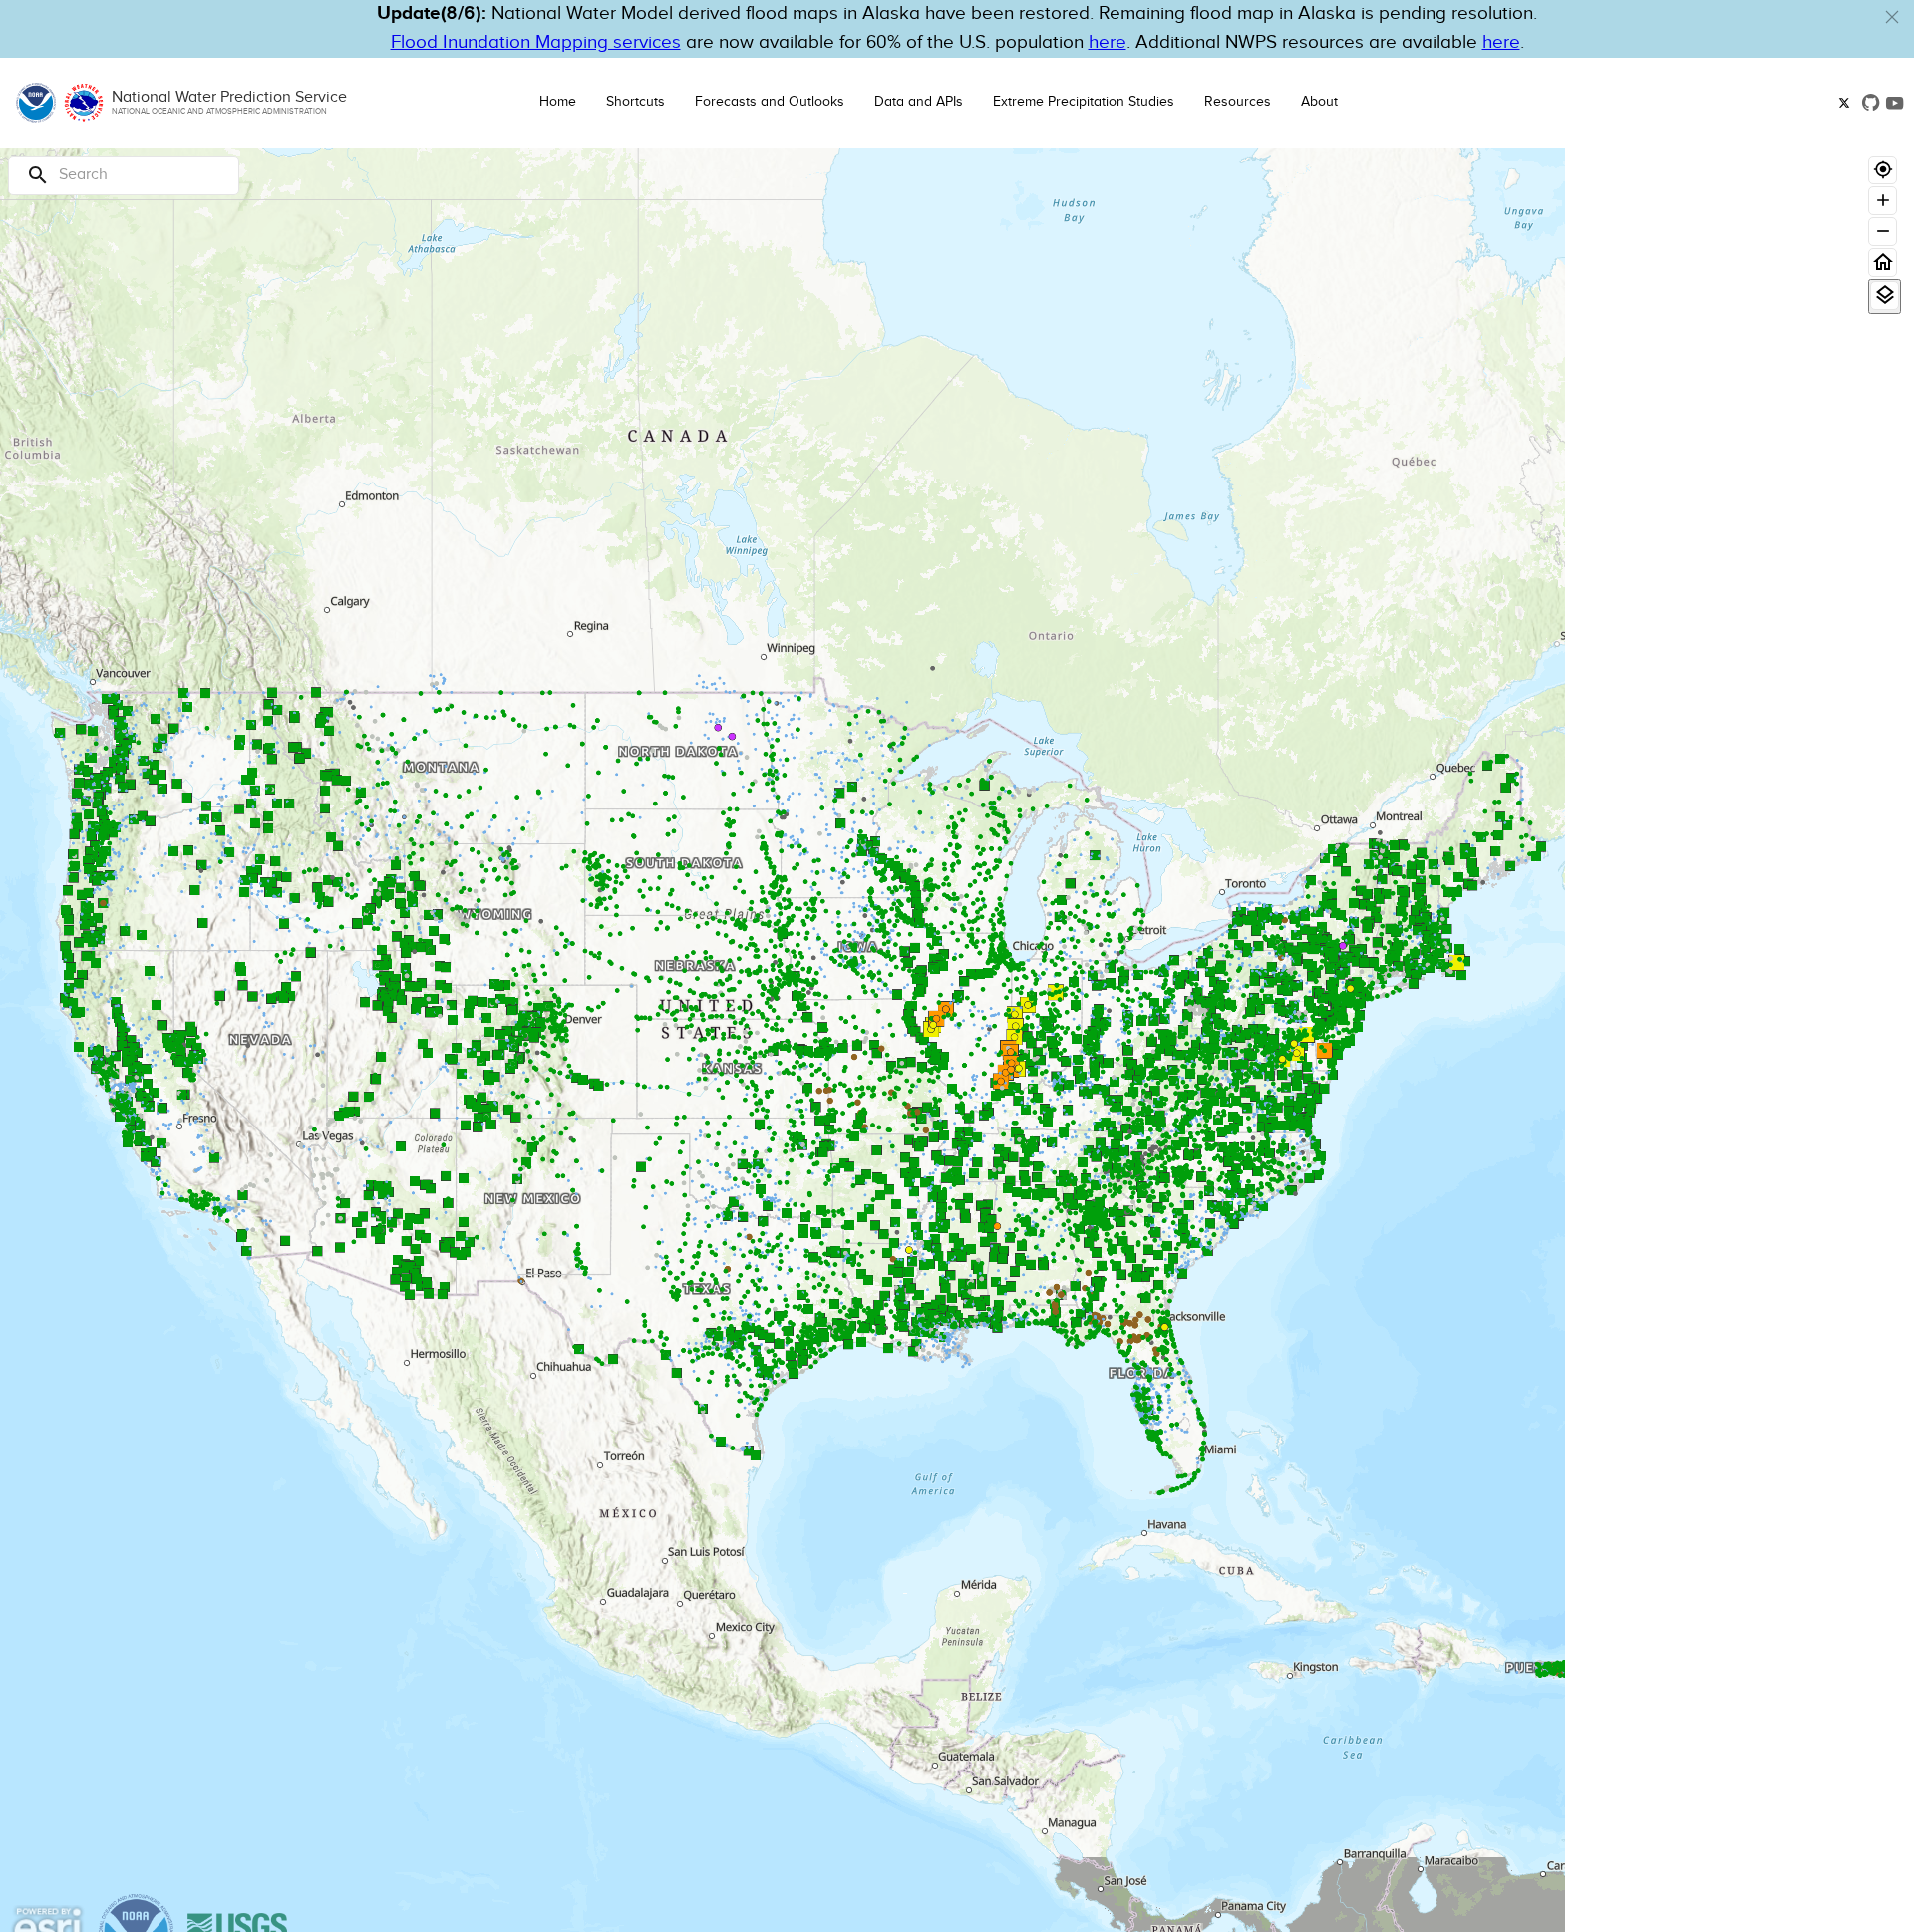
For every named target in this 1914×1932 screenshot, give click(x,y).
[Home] (1883, 263)
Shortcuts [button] (636, 102)
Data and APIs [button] (919, 102)
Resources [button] (1238, 102)
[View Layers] (1885, 296)
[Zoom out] (1883, 232)
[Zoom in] (1883, 201)
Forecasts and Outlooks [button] (770, 102)
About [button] (1319, 102)
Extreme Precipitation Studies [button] (1084, 102)
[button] (1892, 17)
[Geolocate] (1883, 170)
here (1108, 42)
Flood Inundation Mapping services (536, 42)
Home (558, 102)
